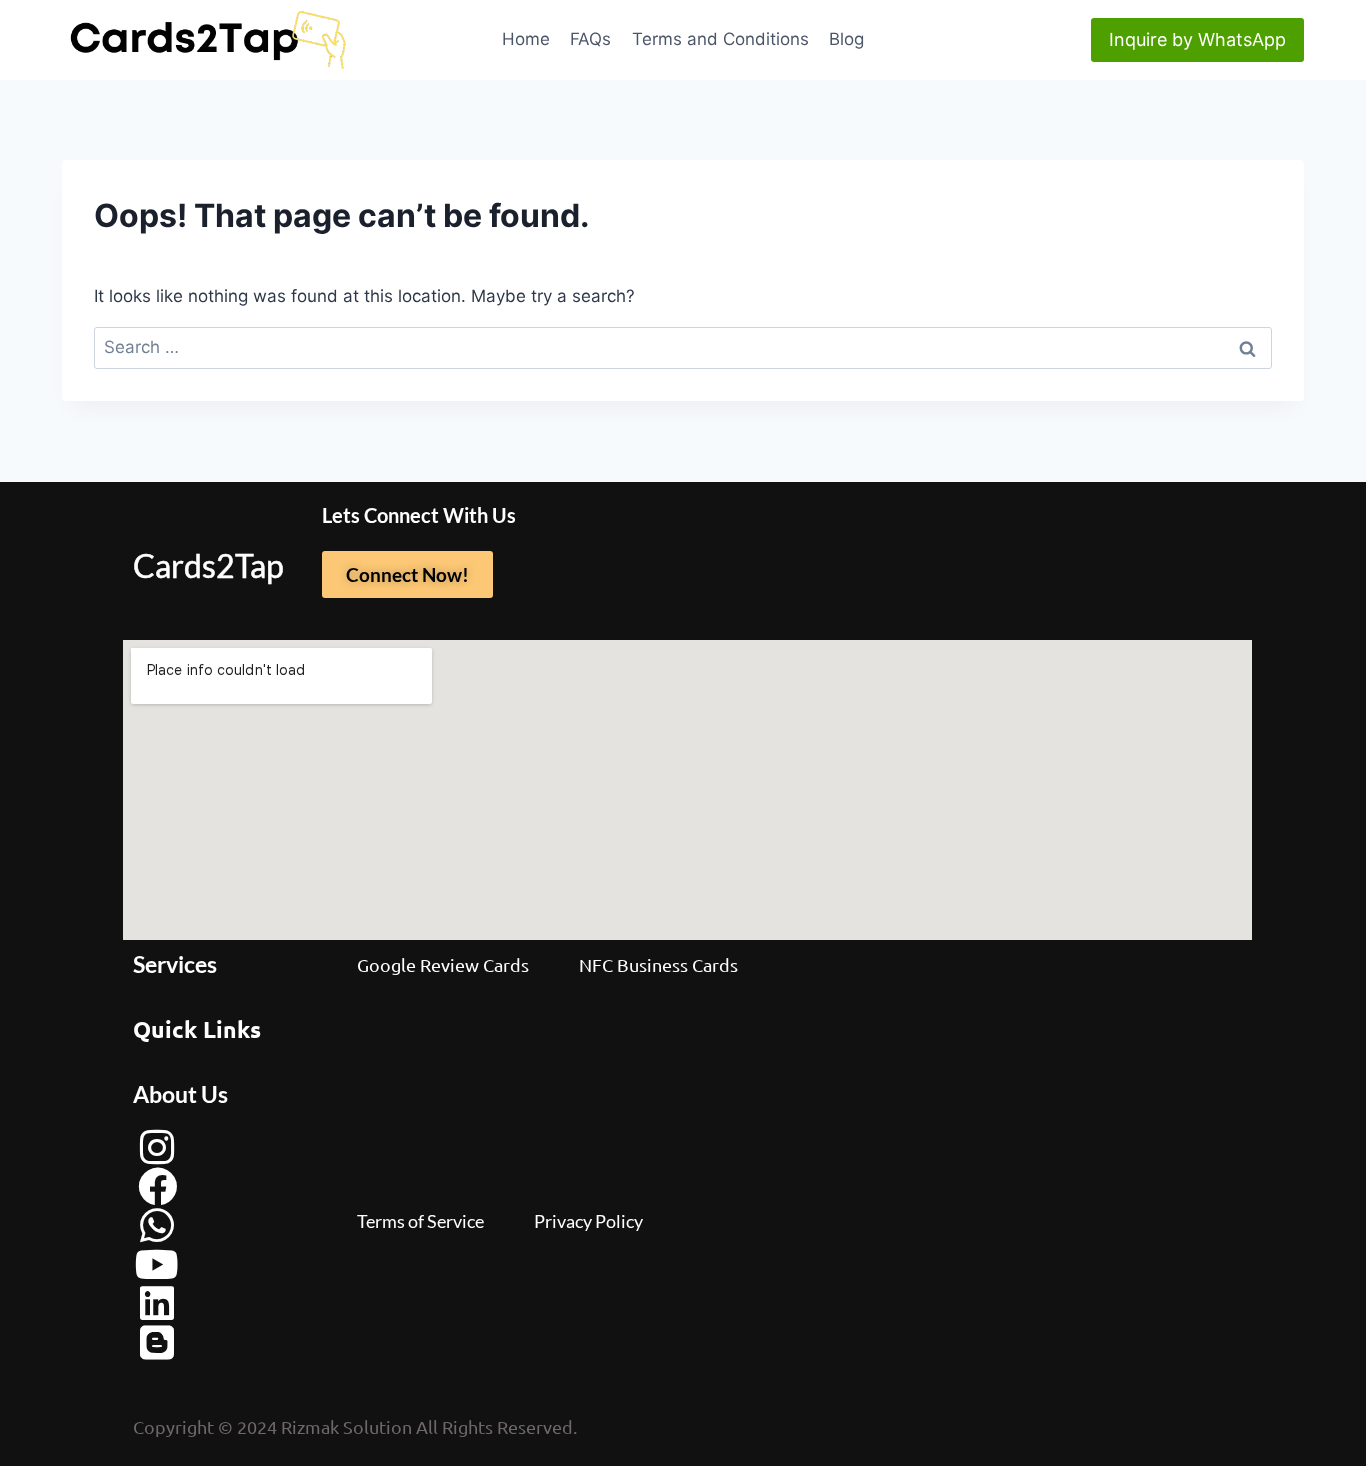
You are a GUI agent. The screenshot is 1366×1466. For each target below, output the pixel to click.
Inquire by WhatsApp (1197, 39)
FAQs (590, 39)
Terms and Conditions (720, 39)
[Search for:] (683, 347)
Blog (846, 39)
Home (526, 39)
